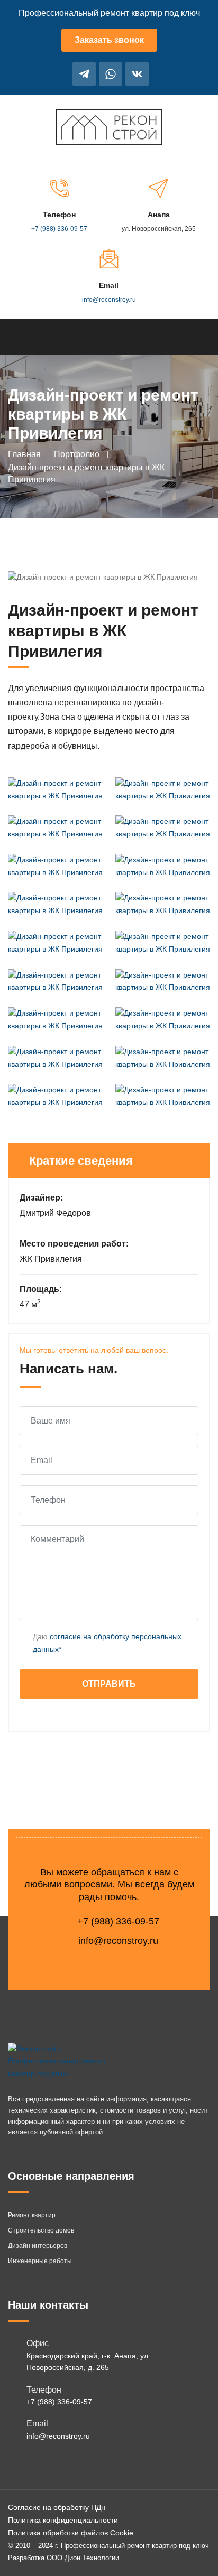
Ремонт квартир (32, 2215)
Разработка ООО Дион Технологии (63, 2558)
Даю (107, 1643)
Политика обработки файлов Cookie (71, 2533)
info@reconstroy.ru (109, 300)
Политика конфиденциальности (63, 2520)
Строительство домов (41, 2230)
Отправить (109, 1684)
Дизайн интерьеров (38, 2246)
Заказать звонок (109, 40)
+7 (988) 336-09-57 (59, 229)
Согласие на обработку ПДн (57, 2507)
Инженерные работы (40, 2261)
